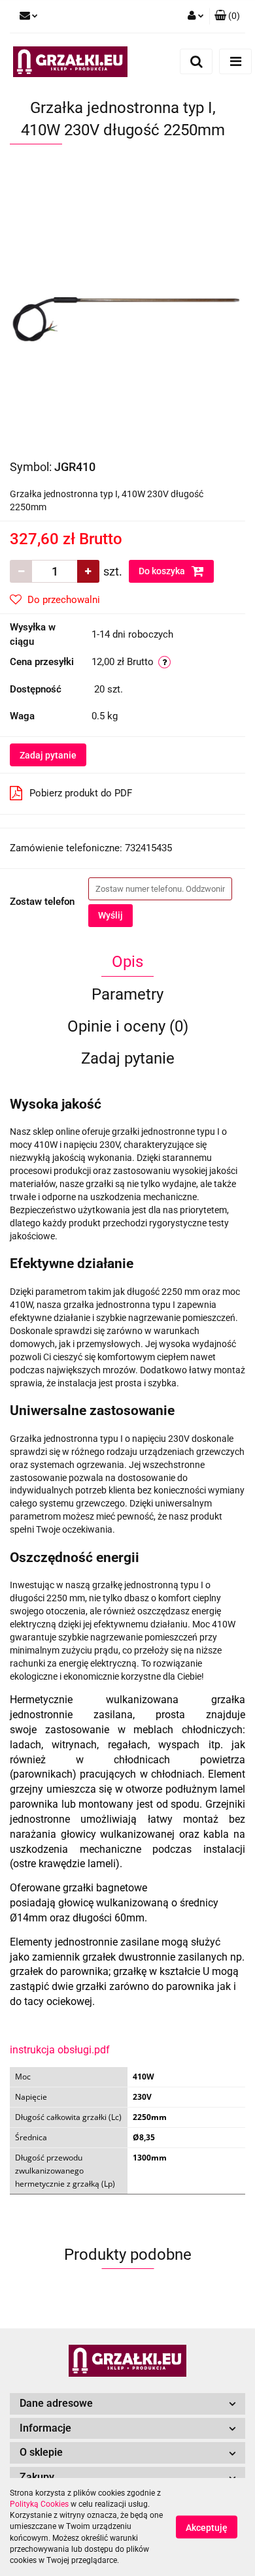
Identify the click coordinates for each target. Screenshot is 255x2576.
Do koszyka (163, 571)
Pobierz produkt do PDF (81, 793)
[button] (227, 16)
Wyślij (110, 915)
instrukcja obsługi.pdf (60, 2050)
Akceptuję (207, 2528)
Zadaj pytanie (48, 755)
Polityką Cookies (39, 2504)
